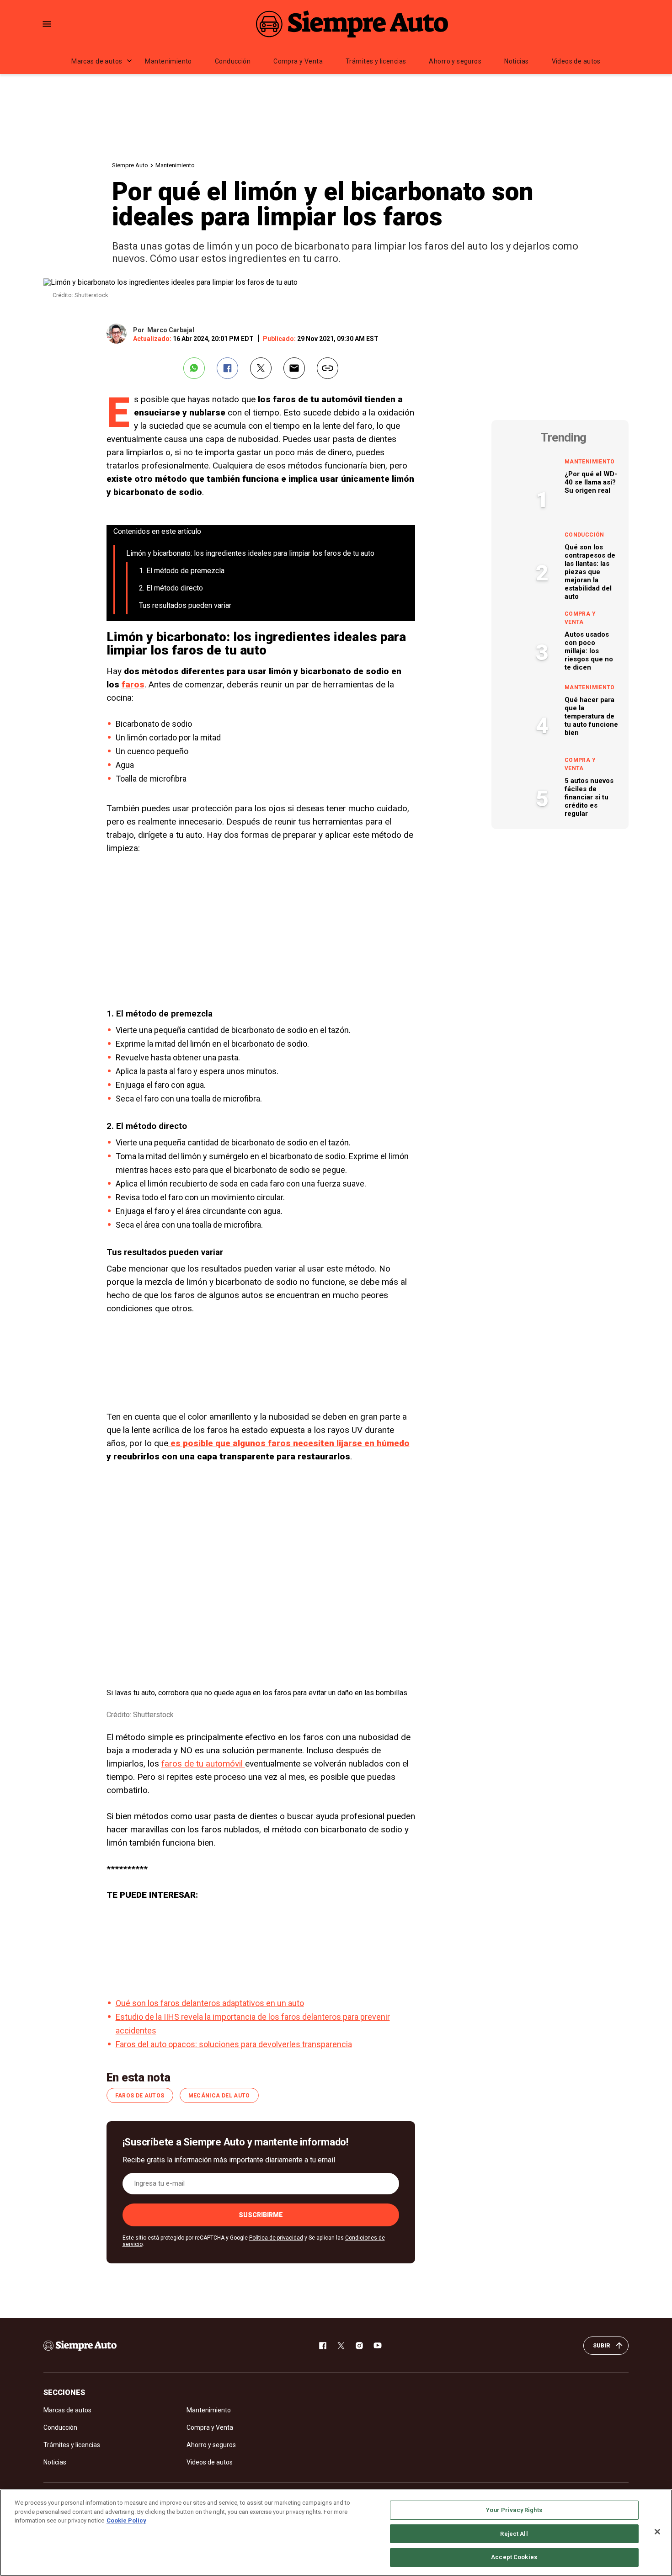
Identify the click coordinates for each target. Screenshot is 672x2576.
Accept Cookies (514, 2557)
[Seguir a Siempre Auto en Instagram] (359, 2346)
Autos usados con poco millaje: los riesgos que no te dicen (589, 651)
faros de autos (140, 2096)
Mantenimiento (168, 61)
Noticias (516, 61)
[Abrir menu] (47, 24)
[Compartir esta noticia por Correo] (294, 368)
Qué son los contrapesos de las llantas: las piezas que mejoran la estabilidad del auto (590, 572)
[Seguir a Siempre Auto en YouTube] (378, 2346)
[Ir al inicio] (80, 2346)
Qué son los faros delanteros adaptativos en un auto (210, 2003)
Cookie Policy (126, 2520)
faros (133, 684)
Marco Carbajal (171, 330)
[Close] (657, 2532)
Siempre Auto (130, 165)
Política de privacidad (276, 2238)
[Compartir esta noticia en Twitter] (261, 368)
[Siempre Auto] (352, 24)
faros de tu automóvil (203, 1764)
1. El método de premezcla (182, 571)
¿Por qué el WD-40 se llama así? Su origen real (591, 482)
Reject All (514, 2534)
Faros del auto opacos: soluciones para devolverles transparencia (234, 2044)
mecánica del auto (219, 2096)
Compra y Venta (298, 61)
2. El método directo (171, 588)
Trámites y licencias (376, 61)
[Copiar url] (328, 368)
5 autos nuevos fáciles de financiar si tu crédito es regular (589, 797)
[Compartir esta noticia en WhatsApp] (194, 368)
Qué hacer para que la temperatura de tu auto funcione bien (591, 716)
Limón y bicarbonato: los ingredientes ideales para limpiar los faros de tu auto (250, 553)
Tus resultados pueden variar (185, 605)
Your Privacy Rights (514, 2510)
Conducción (233, 61)
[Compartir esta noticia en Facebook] (227, 368)
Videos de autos (576, 61)
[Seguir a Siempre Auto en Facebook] (323, 2346)
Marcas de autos (97, 61)
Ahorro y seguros (455, 61)
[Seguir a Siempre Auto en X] (341, 2346)
